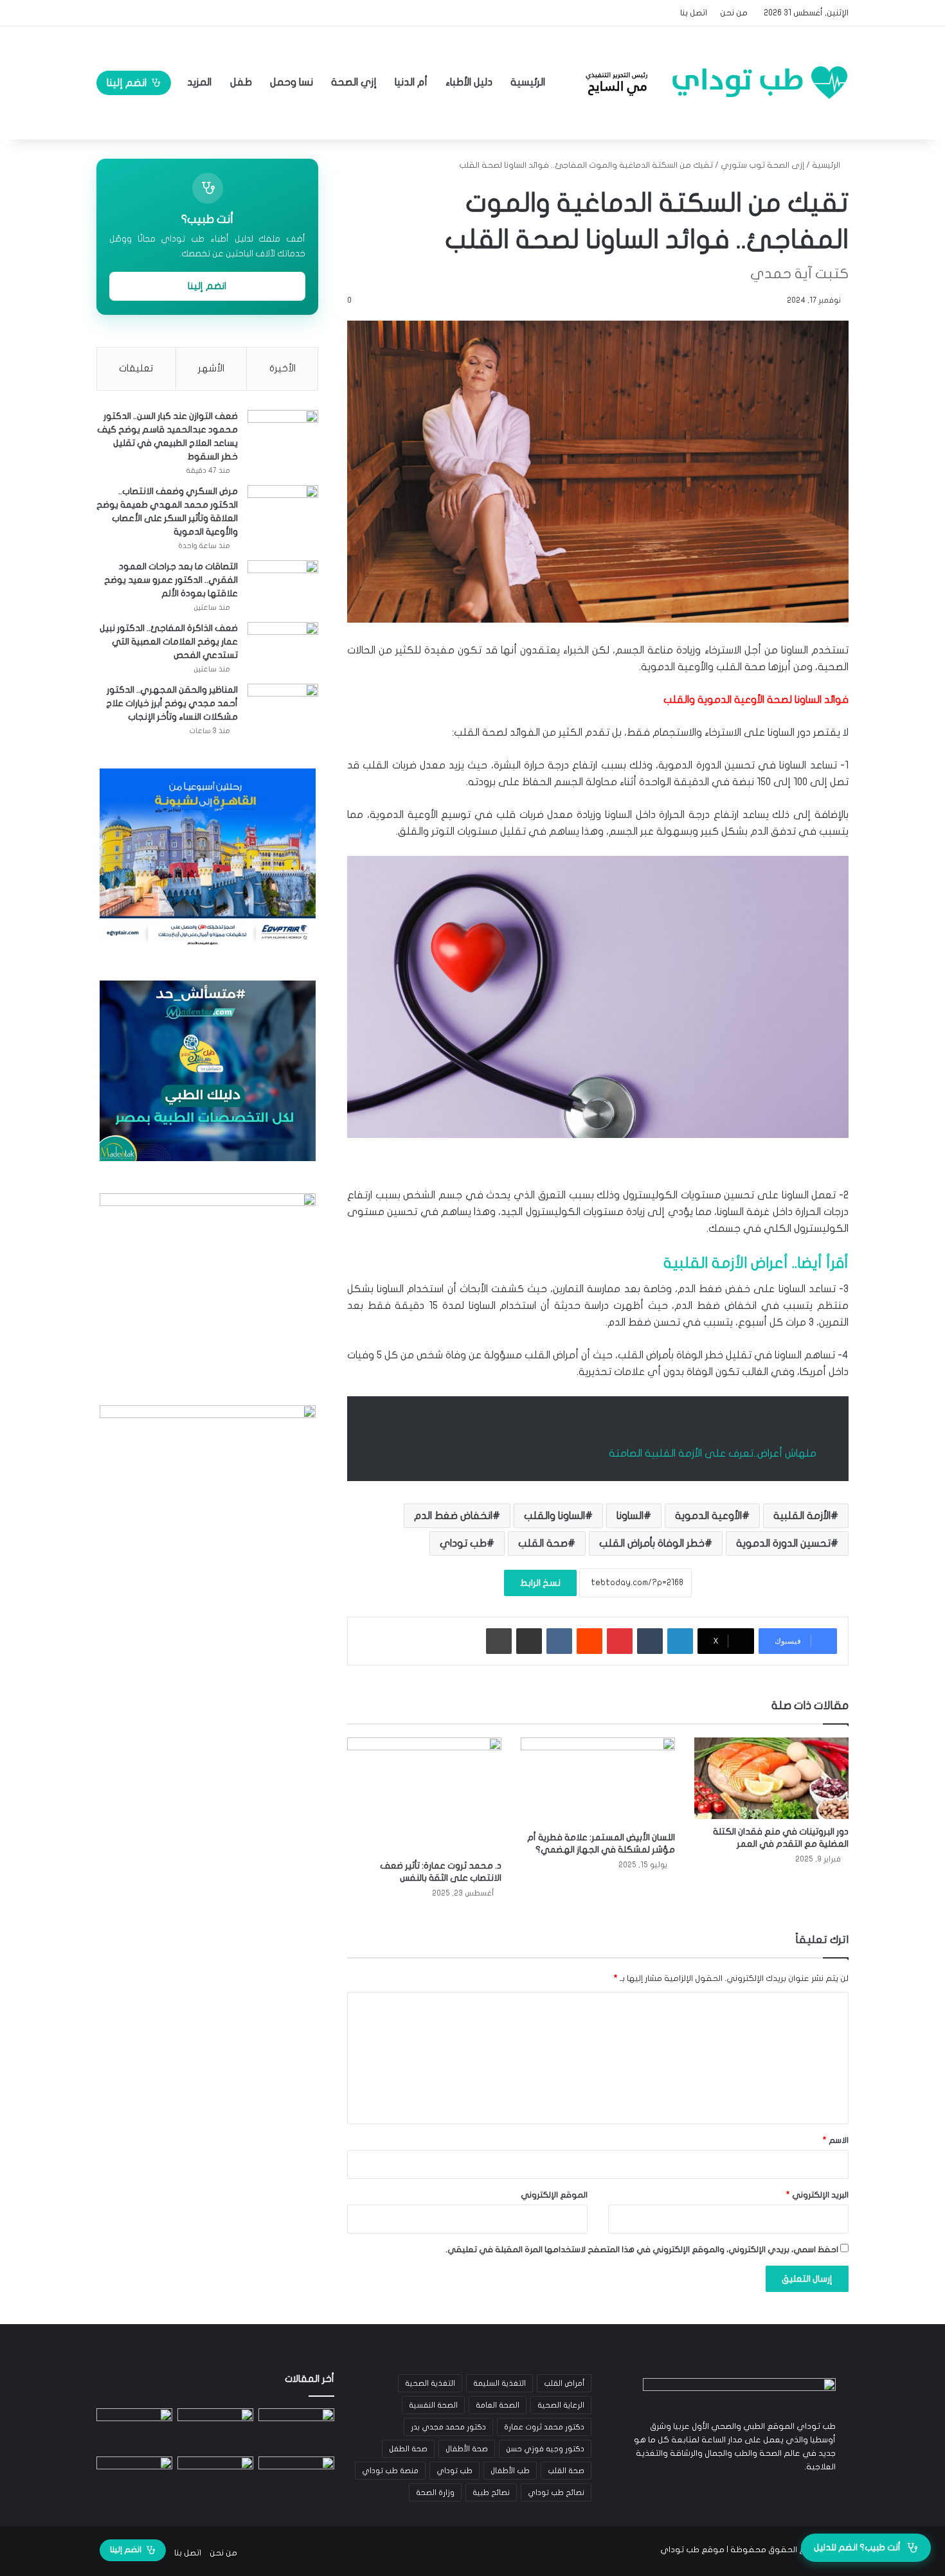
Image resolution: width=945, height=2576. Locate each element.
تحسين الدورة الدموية (783, 1543)
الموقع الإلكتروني (554, 2195)
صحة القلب (543, 1543)
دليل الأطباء (469, 82)
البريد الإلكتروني (817, 2195)
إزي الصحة (354, 82)
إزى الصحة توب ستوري (762, 165)
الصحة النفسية (433, 2405)
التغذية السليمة (500, 2383)
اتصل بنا (694, 13)
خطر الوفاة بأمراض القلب (652, 1543)
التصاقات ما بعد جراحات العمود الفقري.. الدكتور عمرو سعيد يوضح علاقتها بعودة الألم (171, 580)
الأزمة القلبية (802, 1516)
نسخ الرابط (540, 1583)
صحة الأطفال (467, 2449)
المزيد (199, 82)
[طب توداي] (713, 82)
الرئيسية (529, 82)
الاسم (836, 2140)
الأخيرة (283, 368)
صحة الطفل (408, 2449)
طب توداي (463, 1543)
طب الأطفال (510, 2471)
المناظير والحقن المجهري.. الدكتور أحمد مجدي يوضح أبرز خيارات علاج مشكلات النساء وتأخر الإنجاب (172, 703)
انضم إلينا (127, 83)
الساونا (630, 1516)
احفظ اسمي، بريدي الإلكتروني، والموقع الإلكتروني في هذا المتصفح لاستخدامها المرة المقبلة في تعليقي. (642, 2250)
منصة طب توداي (390, 2471)
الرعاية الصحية (561, 2405)
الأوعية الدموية (708, 1516)
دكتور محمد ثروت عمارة (544, 2427)
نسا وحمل (292, 82)
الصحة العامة (498, 2405)
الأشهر (211, 368)
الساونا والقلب (554, 1516)
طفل (241, 82)
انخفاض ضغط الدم (453, 1516)
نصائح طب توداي (556, 2492)
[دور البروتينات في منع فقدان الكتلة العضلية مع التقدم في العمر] (771, 1778)
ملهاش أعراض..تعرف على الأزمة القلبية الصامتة (713, 1453)
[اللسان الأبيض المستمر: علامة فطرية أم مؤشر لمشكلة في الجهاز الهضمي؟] (598, 1781)
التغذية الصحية (430, 2383)
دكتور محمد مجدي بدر (448, 2427)
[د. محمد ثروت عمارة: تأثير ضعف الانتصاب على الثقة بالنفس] (424, 1795)
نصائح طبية (491, 2492)
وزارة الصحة (435, 2492)
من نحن (734, 13)
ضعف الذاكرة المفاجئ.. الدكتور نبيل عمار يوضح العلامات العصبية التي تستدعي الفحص (169, 642)
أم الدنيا (411, 82)
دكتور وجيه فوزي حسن (545, 2449)
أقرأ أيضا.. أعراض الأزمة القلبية (756, 1263)
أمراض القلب (564, 2383)
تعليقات (136, 368)
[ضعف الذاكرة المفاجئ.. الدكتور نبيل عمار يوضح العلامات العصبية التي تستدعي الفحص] (283, 646)
